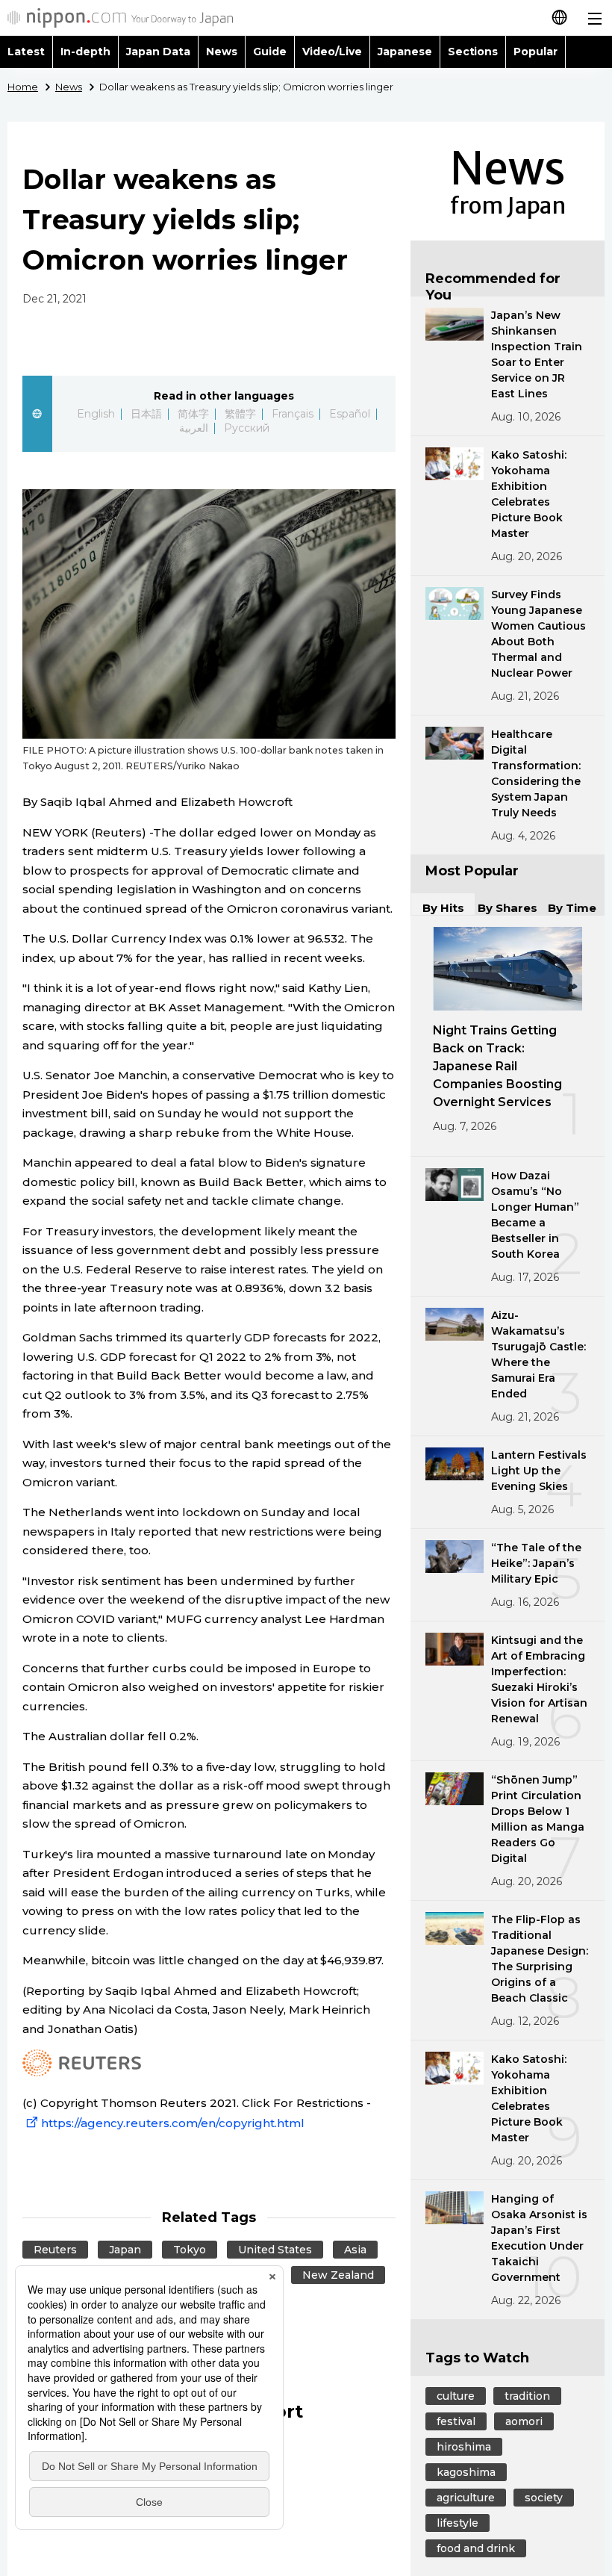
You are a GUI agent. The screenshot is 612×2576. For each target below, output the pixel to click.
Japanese (405, 52)
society (544, 2498)
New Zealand (338, 2275)
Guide (270, 52)
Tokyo (190, 2250)
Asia (355, 2250)
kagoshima (466, 2472)
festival (456, 2421)
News (222, 52)
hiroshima (464, 2447)
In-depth (85, 52)
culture (456, 2396)
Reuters (55, 2250)
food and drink (476, 2548)
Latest (26, 52)
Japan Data (158, 52)
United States (275, 2250)
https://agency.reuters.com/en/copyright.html (173, 2123)
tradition (527, 2396)
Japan (125, 2250)
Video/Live (332, 52)
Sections (473, 52)
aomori (524, 2421)
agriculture (466, 2498)
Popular (535, 52)
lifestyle (458, 2523)
